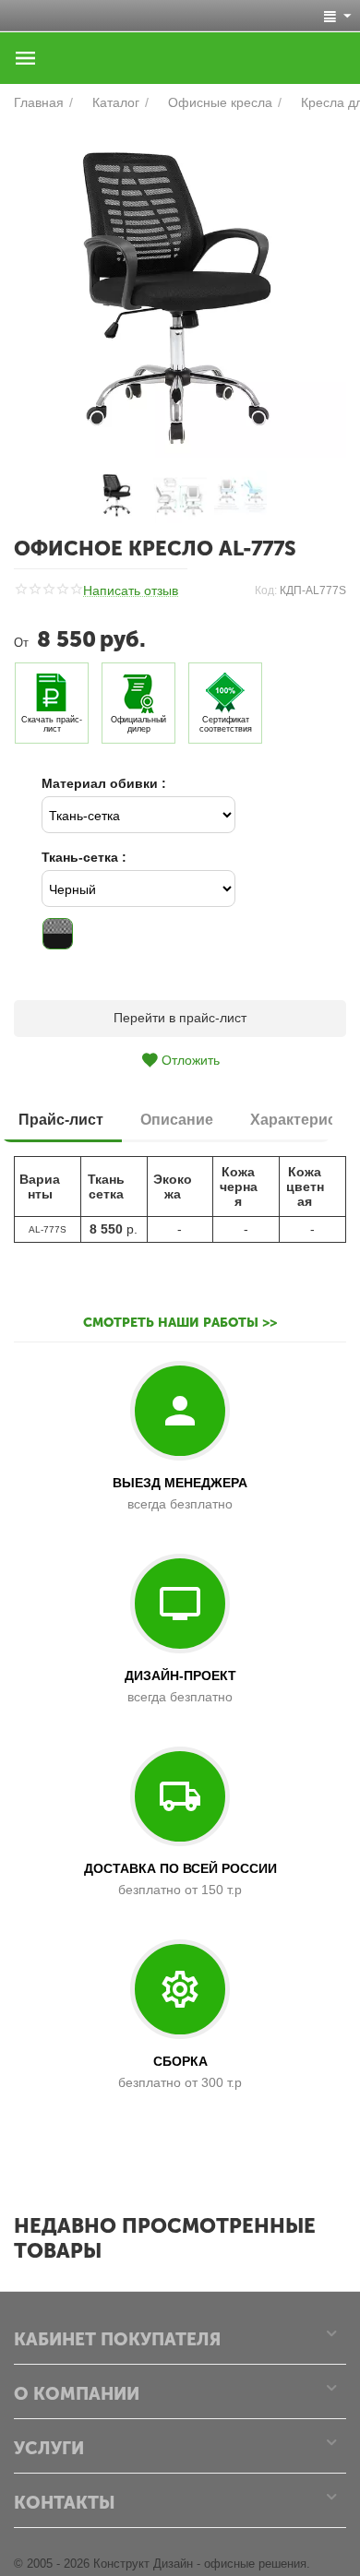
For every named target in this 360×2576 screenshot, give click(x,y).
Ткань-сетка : (84, 857)
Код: (266, 590)
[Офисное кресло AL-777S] (180, 292)
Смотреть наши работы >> (180, 1323)
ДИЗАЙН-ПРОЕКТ (180, 1676)
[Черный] (58, 933)
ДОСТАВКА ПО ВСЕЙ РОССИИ (180, 1868)
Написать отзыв (131, 591)
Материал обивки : (104, 783)
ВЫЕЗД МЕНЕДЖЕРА (180, 1483)
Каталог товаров (26, 58)
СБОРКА (180, 2061)
